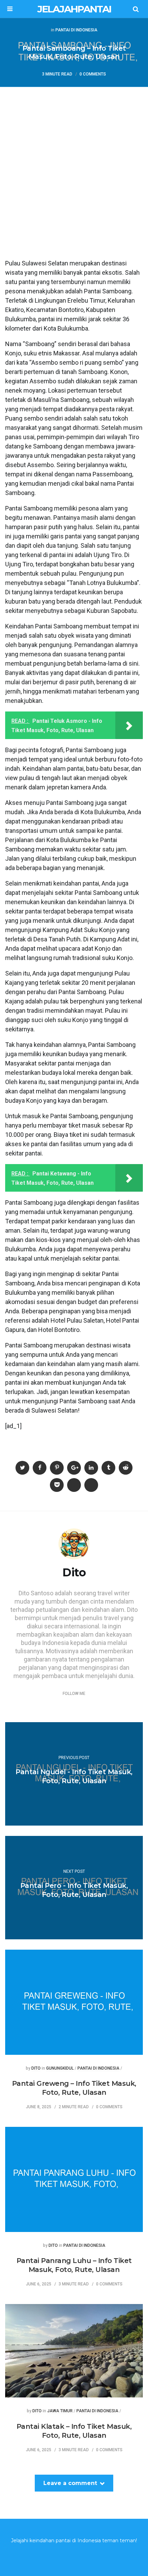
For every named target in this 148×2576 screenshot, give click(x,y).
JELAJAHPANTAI (74, 9)
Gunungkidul (60, 2068)
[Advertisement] (74, 164)
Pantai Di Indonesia (76, 30)
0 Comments (93, 74)
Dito (36, 2068)
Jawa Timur (60, 2411)
